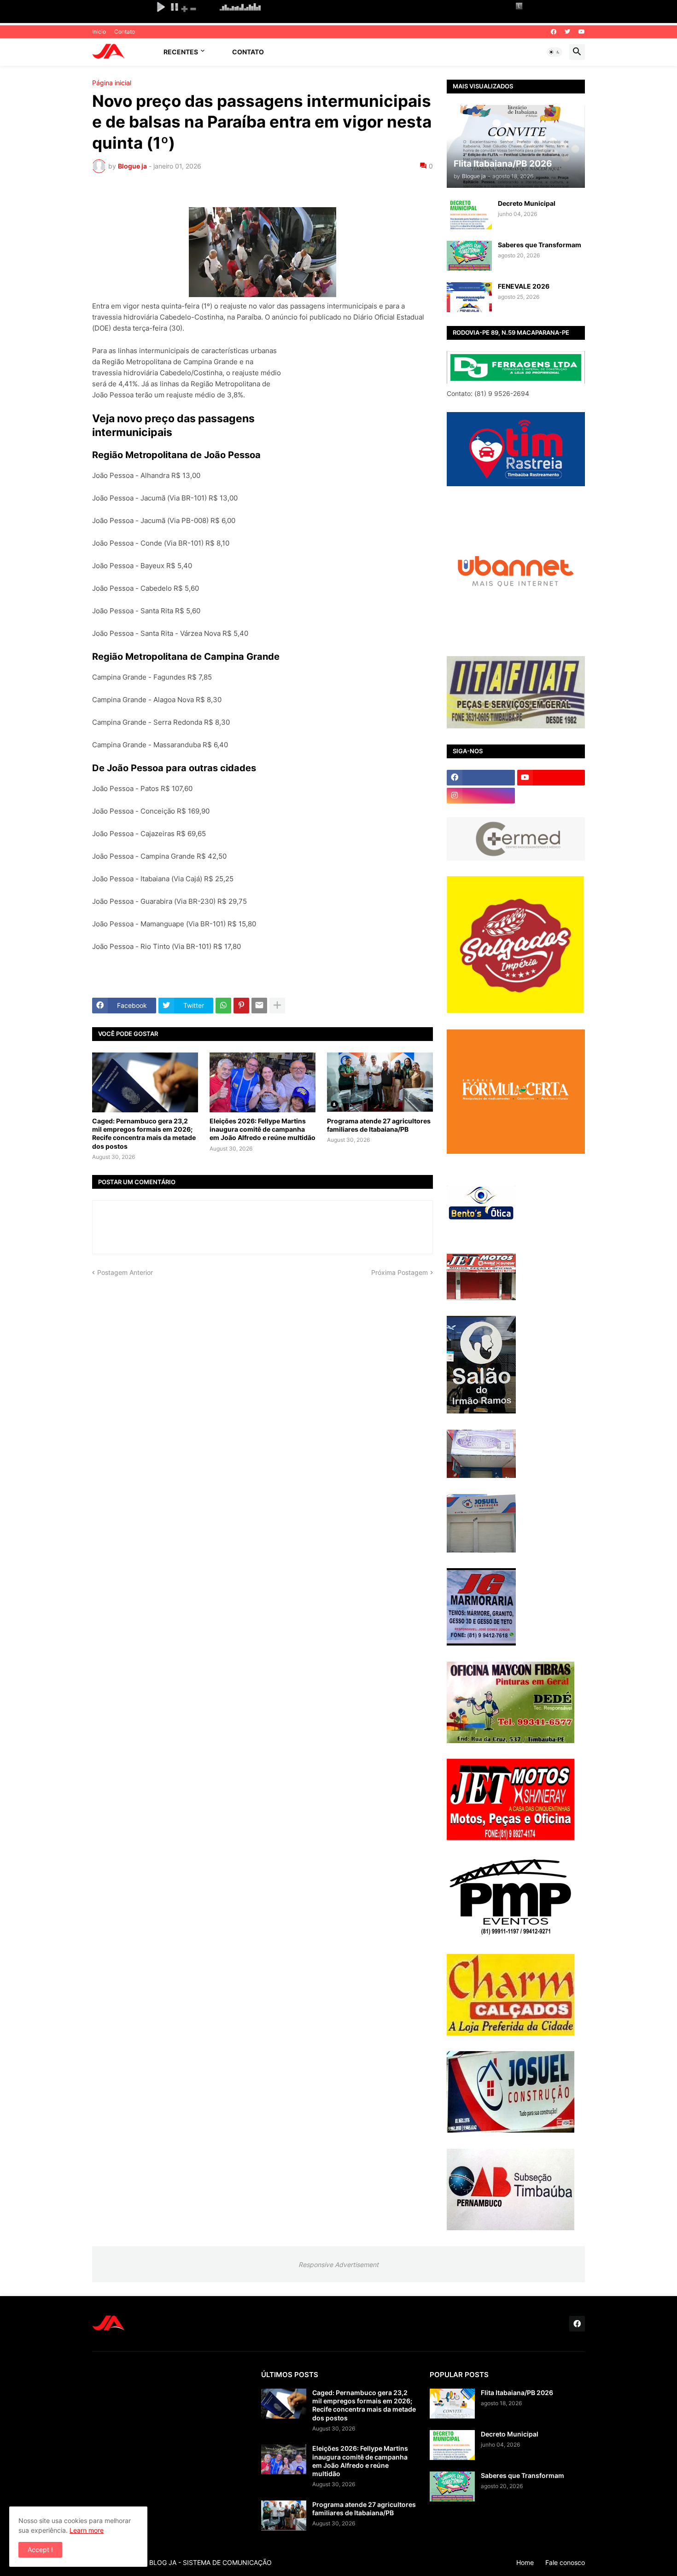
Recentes (181, 52)
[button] (554, 52)
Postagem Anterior (125, 1272)
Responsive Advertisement (338, 2265)
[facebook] (554, 32)
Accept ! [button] (40, 2550)
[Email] (259, 1006)
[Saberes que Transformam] (469, 256)
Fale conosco (565, 2562)
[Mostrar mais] (277, 1006)
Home (525, 2562)
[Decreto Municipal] (469, 214)
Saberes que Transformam (540, 245)
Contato (125, 32)
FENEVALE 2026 (524, 286)
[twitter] (567, 32)
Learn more (87, 2530)
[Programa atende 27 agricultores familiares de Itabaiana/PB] (380, 1082)
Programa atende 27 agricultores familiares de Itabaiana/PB (379, 1125)
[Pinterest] (241, 1006)
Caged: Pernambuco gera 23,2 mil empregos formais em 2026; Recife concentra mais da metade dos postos (144, 1134)
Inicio (99, 32)
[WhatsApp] (223, 1006)
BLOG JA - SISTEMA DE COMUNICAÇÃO (210, 2562)
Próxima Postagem (400, 1272)
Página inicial (112, 83)
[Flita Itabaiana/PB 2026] (452, 2404)
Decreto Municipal (527, 203)
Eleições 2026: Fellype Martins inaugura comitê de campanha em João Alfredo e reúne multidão (263, 1129)
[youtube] (582, 32)
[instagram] (481, 796)
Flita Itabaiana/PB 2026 (517, 2393)
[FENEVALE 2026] (469, 297)
